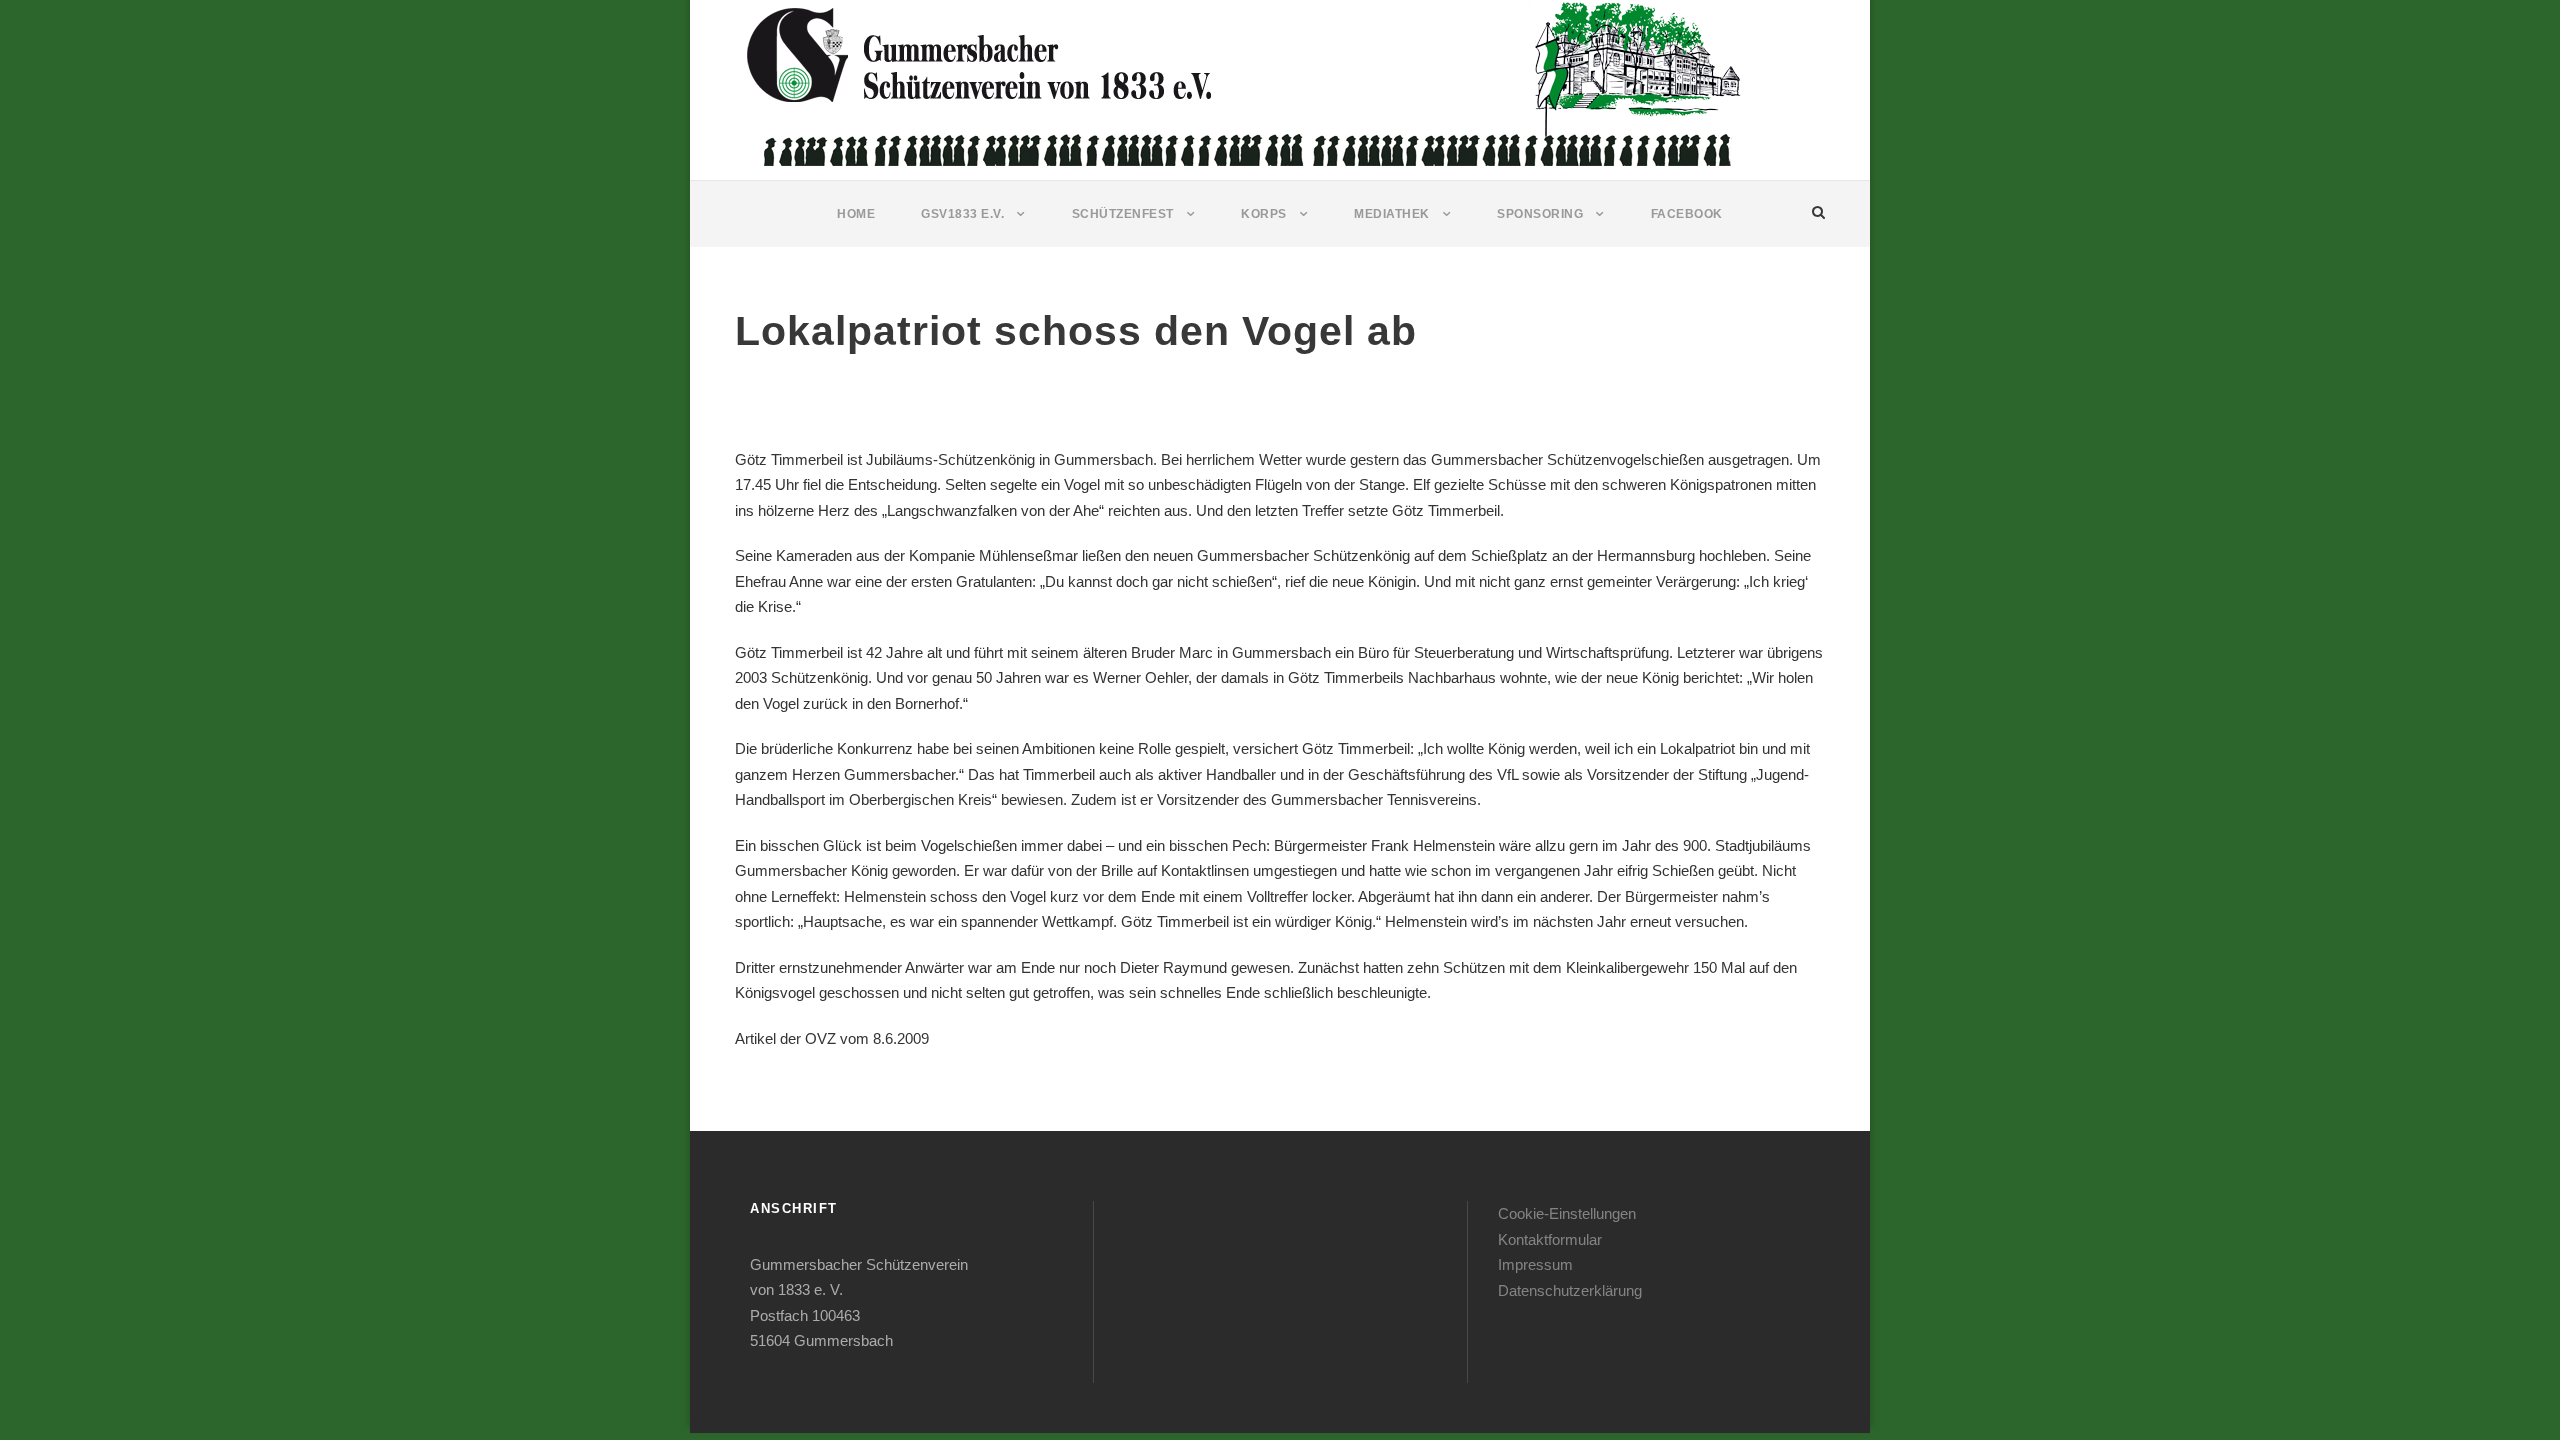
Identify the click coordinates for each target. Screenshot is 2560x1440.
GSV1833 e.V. (962, 214)
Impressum (1535, 1264)
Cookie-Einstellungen (1567, 1213)
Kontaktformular (1550, 1239)
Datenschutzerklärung (1570, 1290)
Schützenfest (1123, 214)
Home (856, 214)
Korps (1264, 214)
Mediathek (1392, 214)
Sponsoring (1540, 214)
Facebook (1687, 214)
